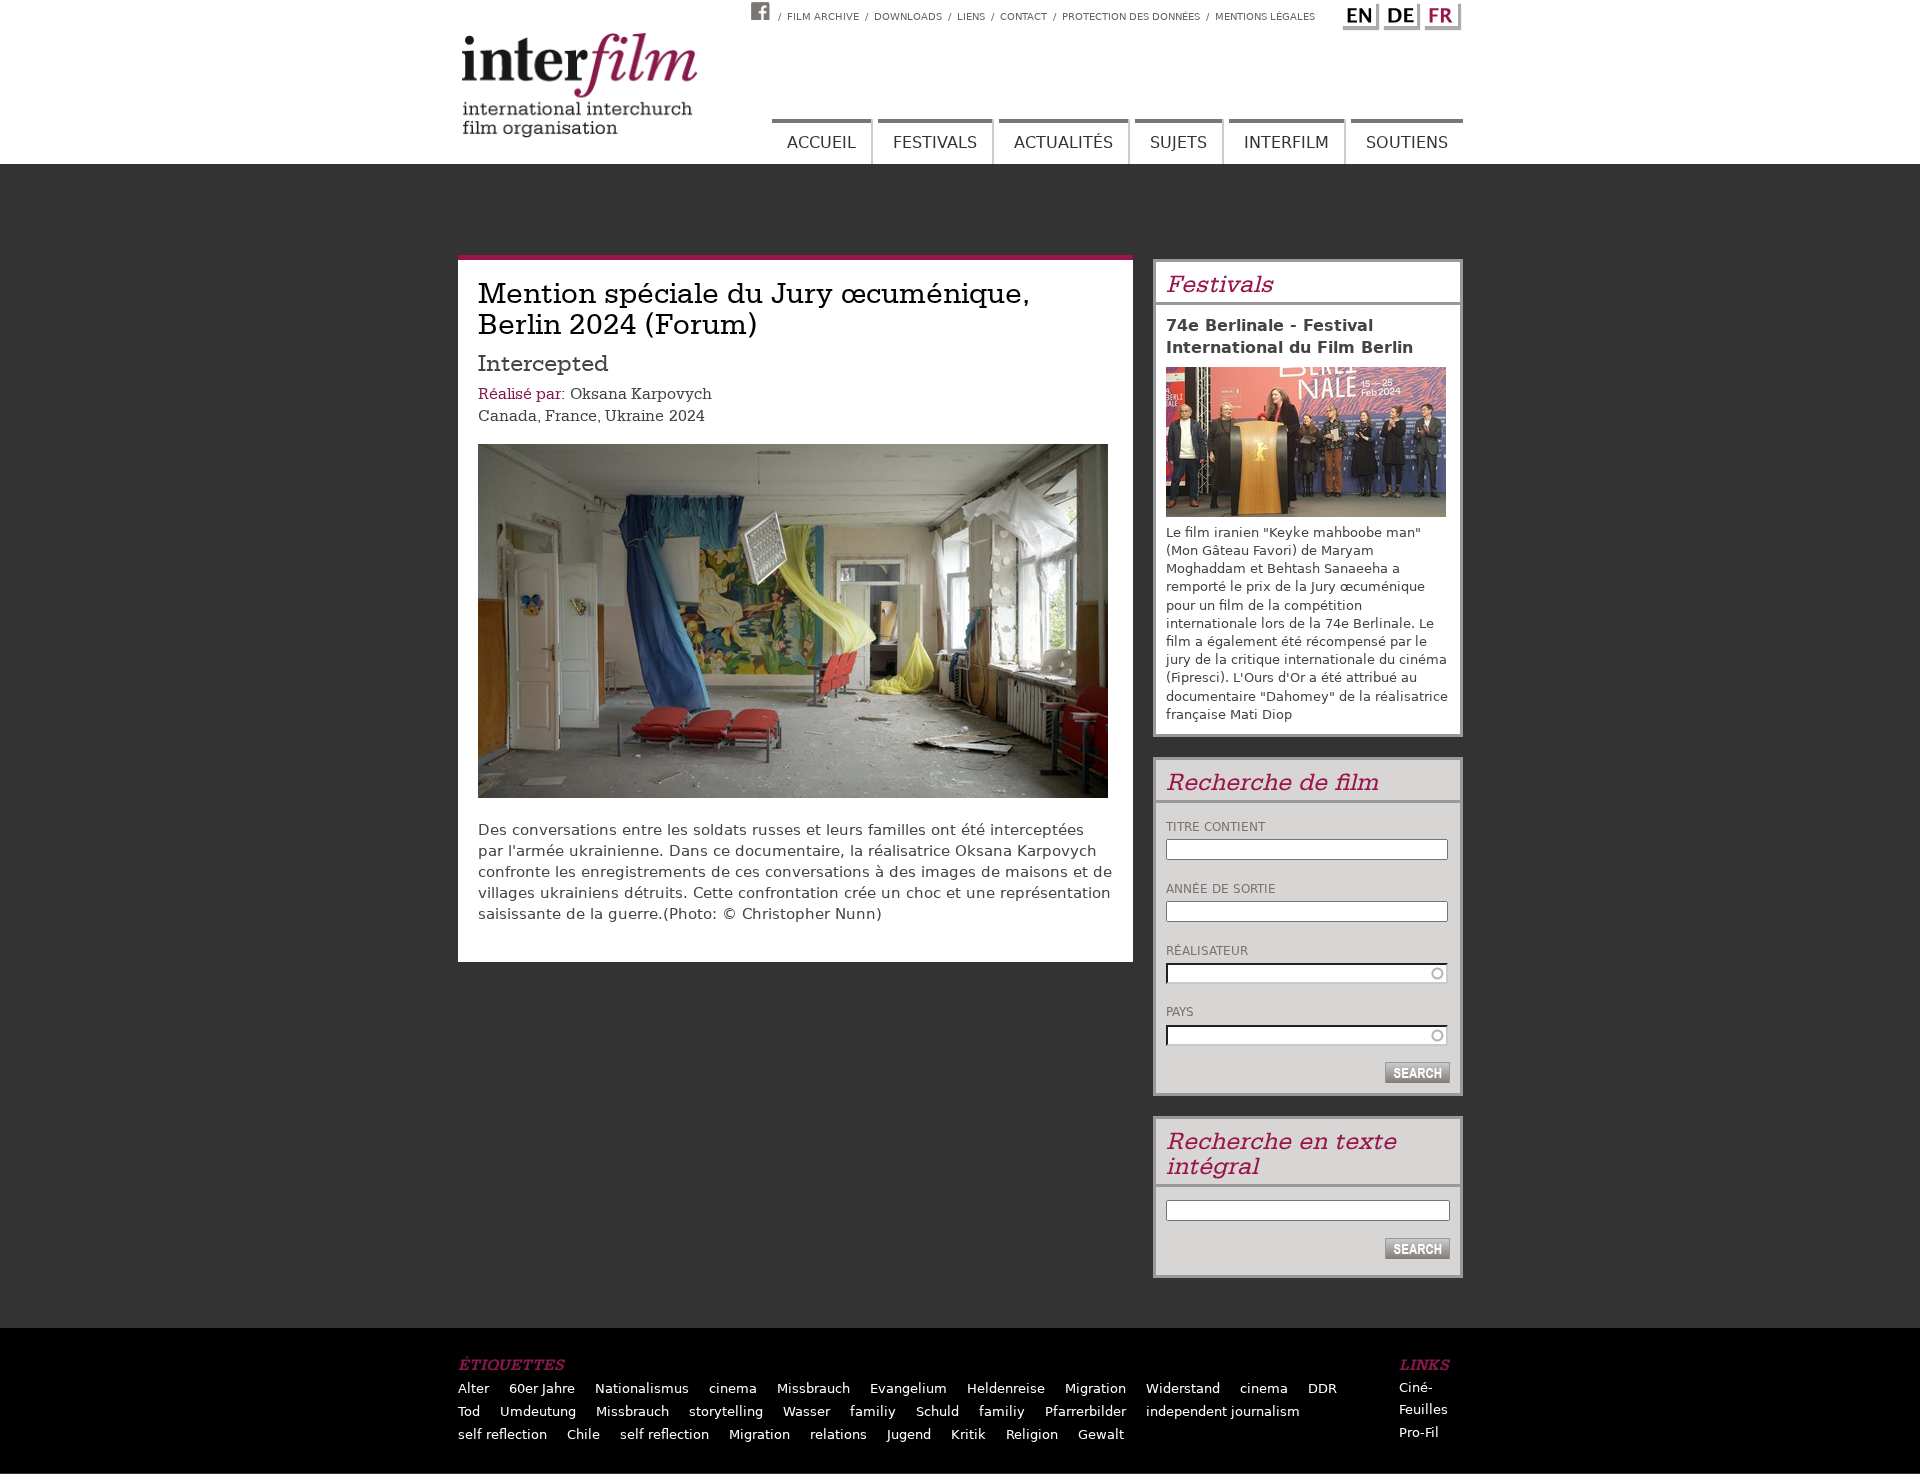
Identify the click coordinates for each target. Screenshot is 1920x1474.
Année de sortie (1221, 889)
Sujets (1178, 142)
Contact (1023, 16)
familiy (873, 1411)
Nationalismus (642, 1388)
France (571, 416)
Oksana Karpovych (641, 394)
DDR (1322, 1388)
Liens (971, 16)
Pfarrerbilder (1085, 1411)
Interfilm (1286, 142)
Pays (1180, 1012)
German (1399, 13)
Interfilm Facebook (763, 11)
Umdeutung (538, 1411)
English (1358, 13)
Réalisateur (1207, 951)
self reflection (502, 1434)
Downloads (908, 16)
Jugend (909, 1434)
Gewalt (1101, 1434)
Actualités (1063, 142)
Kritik (968, 1434)
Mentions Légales (1265, 16)
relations (838, 1434)
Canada (507, 416)
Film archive (823, 16)
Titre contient (1215, 827)
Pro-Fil (1419, 1432)
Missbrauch (813, 1388)
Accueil (821, 142)
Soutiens (1407, 142)
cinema (733, 1388)
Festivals (935, 142)
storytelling (726, 1411)
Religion (1032, 1434)
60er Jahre (542, 1388)
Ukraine (634, 416)
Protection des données (1131, 16)
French (1440, 13)
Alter (473, 1388)
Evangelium (908, 1388)
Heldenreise (1006, 1388)
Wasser (806, 1411)
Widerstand (1183, 1388)
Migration (1095, 1388)
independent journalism (1223, 1411)
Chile (583, 1434)
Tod (469, 1411)
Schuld (937, 1411)
